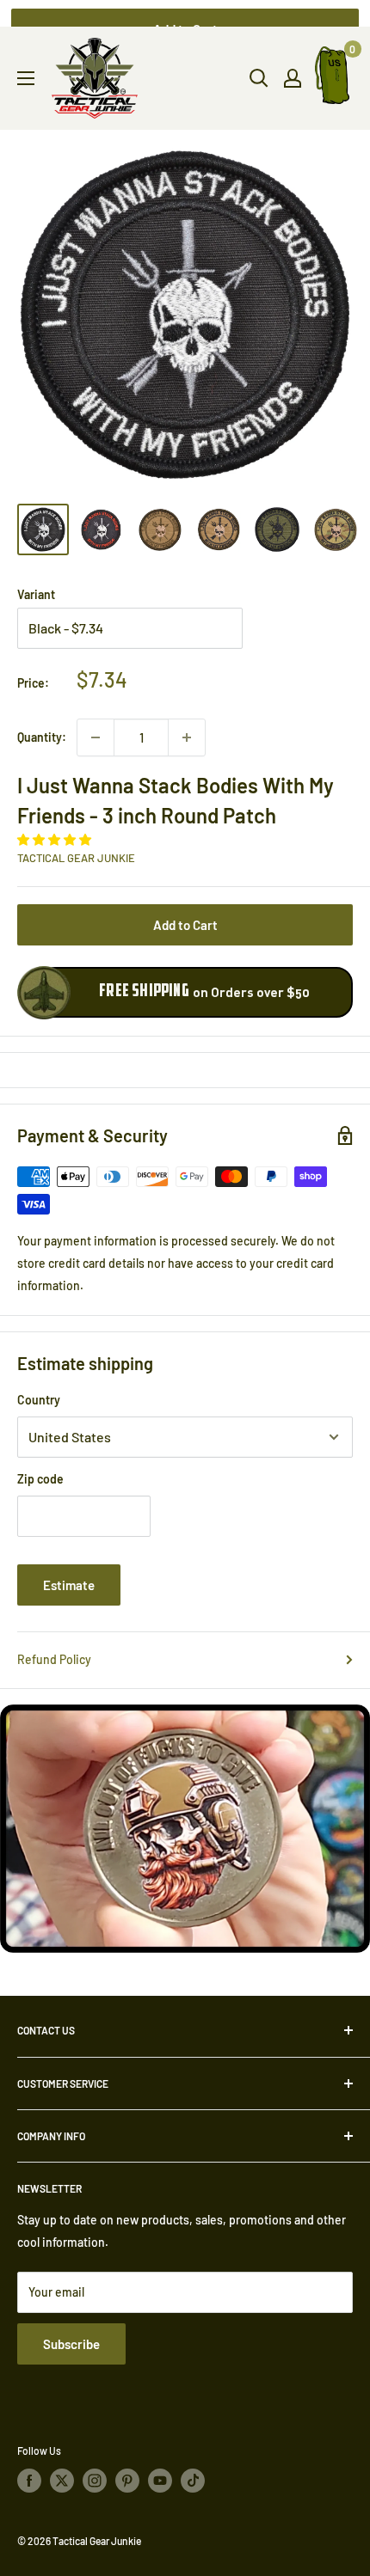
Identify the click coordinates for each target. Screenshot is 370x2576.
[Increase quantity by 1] (187, 737)
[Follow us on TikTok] (193, 2481)
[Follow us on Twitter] (62, 2481)
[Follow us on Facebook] (29, 2481)
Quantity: (42, 737)
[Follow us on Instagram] (95, 2481)
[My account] (293, 78)
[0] (333, 79)
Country (39, 1400)
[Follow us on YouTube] (160, 2481)
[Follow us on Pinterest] (127, 2481)
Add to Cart (185, 925)
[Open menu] (26, 78)
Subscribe (71, 2344)
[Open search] (259, 78)
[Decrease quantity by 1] (96, 737)
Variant (36, 594)
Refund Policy (54, 1659)
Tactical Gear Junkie (76, 858)
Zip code (40, 1479)
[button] (55, 839)
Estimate (69, 1585)
